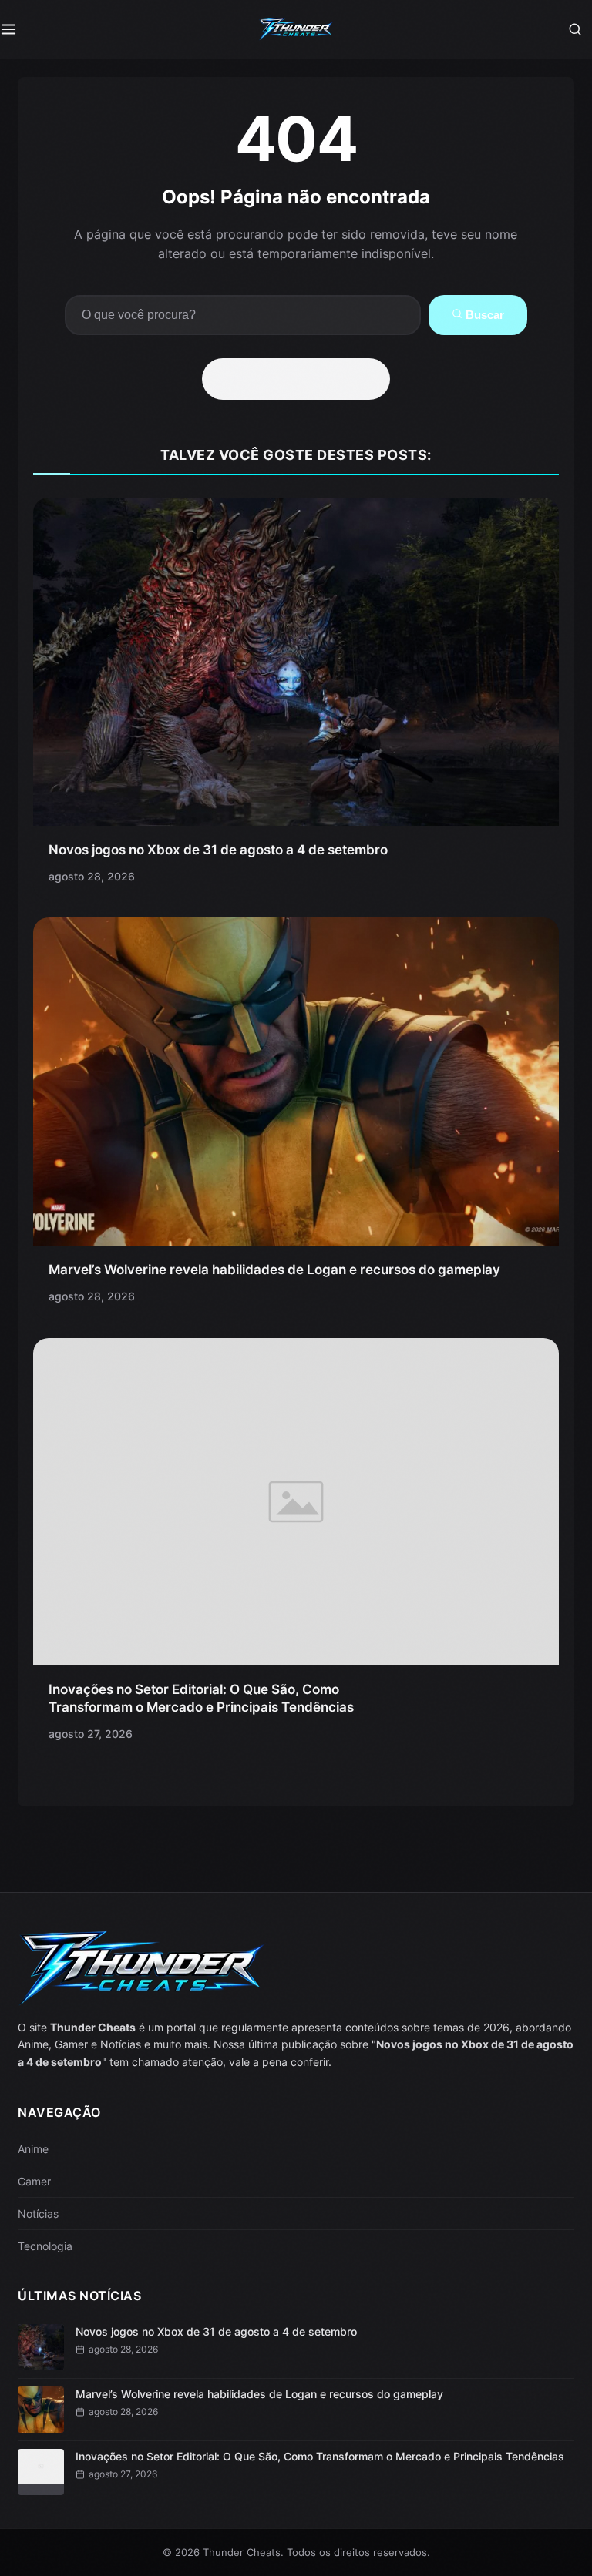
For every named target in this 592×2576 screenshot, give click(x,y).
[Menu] (17, 29)
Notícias (38, 2214)
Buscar (483, 315)
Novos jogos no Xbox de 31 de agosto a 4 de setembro (218, 850)
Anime (33, 2149)
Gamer (34, 2181)
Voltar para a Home (301, 379)
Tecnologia (45, 2246)
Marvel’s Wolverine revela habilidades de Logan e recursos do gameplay (274, 1270)
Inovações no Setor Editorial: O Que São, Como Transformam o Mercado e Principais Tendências (320, 2456)
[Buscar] (575, 29)
